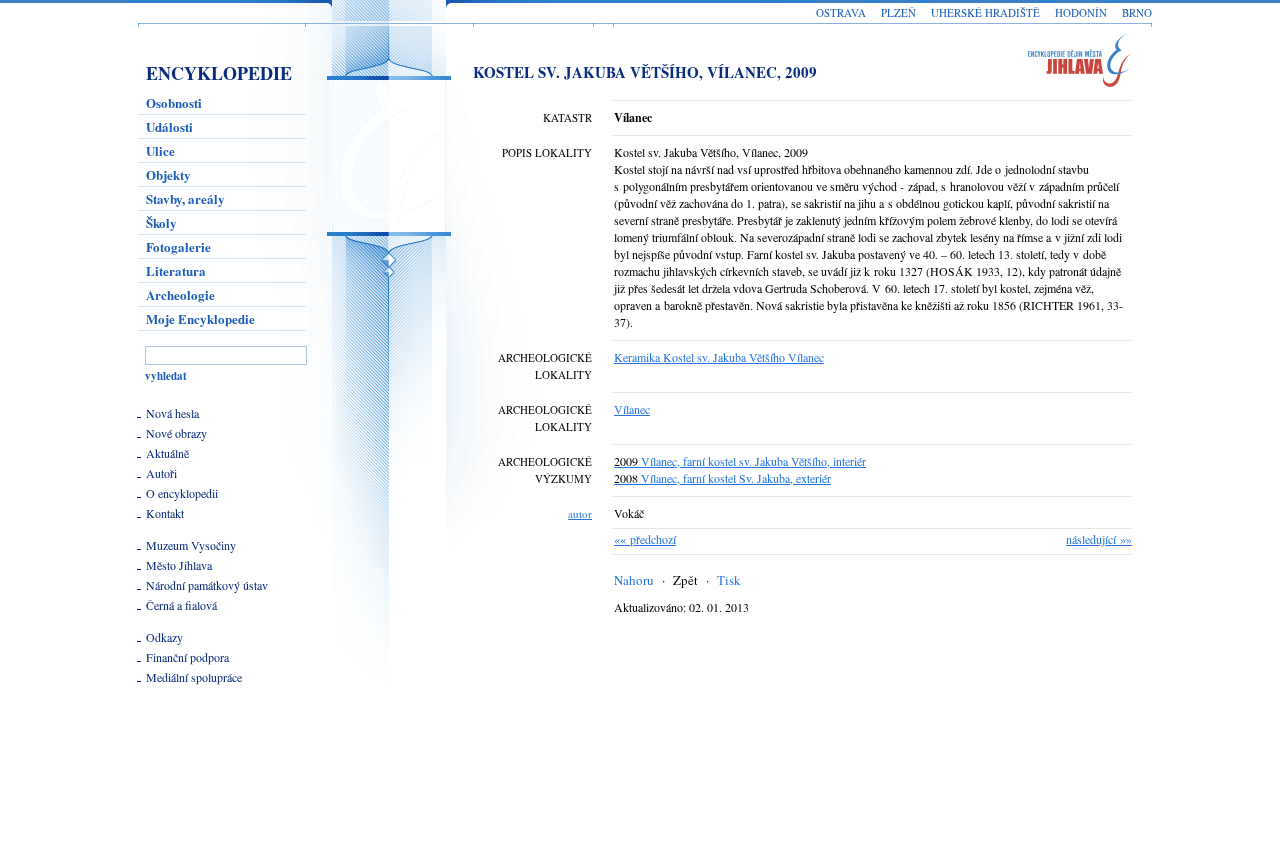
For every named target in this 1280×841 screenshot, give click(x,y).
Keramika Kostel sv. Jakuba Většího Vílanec (719, 357)
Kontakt (165, 513)
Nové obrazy (176, 433)
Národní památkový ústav (207, 585)
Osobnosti (174, 102)
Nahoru (634, 580)
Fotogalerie (178, 246)
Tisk (729, 580)
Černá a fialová (181, 605)
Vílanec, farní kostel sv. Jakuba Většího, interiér (740, 461)
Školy (161, 222)
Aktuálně (167, 453)
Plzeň (898, 12)
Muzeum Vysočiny (191, 545)
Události (169, 126)
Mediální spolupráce (194, 677)
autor (580, 513)
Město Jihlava (179, 565)
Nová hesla (172, 413)
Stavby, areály (185, 198)
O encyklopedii (182, 493)
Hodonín (1081, 12)
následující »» (1099, 539)
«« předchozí (645, 539)
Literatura (176, 270)
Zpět (685, 580)
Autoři (161, 473)
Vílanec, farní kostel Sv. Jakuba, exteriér (722, 478)
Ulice (160, 150)
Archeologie (180, 294)
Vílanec (632, 409)
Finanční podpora (187, 657)
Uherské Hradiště (985, 12)
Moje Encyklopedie (200, 318)
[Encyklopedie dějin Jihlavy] (1088, 63)
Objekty (168, 174)
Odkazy (164, 637)
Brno (1137, 12)
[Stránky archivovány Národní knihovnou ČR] (189, 769)
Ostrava (841, 12)
